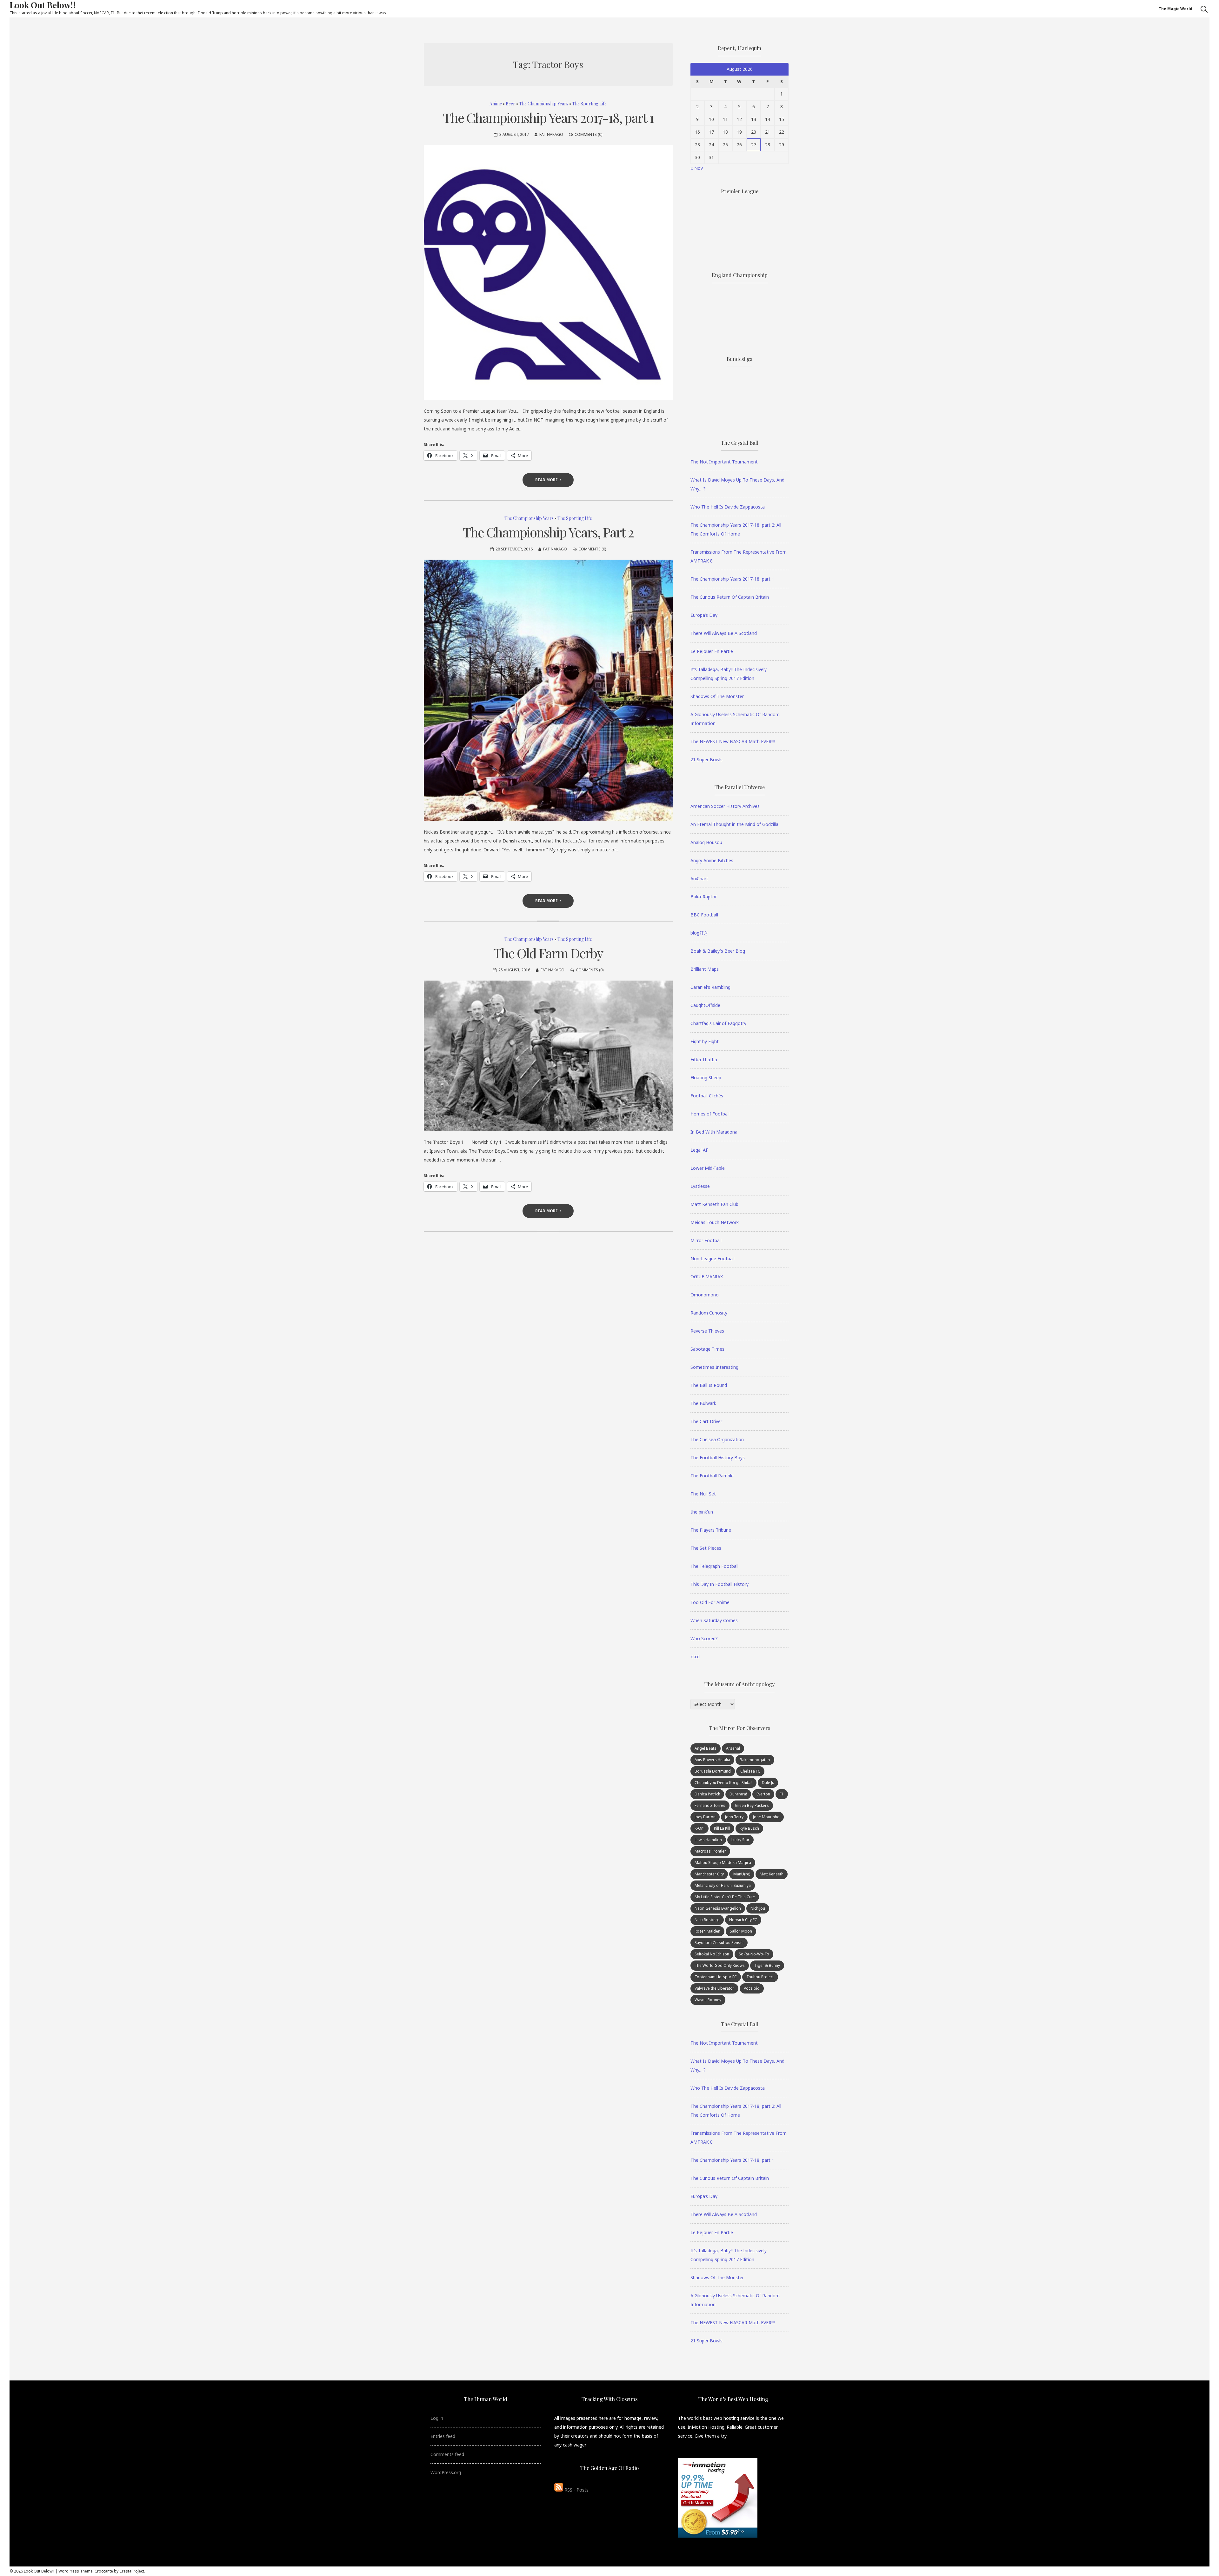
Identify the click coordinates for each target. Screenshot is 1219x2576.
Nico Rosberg (707, 1920)
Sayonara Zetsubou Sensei (719, 1943)
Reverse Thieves (707, 1331)
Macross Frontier (710, 1851)
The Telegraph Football (714, 1566)
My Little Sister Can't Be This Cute (725, 1897)
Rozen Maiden (707, 1931)
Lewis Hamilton (708, 1840)
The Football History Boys (718, 1458)
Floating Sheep (706, 1078)
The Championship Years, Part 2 (548, 532)
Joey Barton (705, 1817)
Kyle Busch (749, 1828)
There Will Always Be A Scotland (724, 633)
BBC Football (704, 915)
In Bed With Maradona (714, 1132)
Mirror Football (706, 1240)
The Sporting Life (589, 104)
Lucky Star (740, 1840)
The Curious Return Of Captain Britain (730, 597)
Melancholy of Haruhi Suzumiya (723, 1885)
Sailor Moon (741, 1931)
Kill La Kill (722, 1828)
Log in (437, 2418)
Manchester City (709, 1874)
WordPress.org (446, 2472)
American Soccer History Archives (725, 806)
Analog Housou (706, 842)
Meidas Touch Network (715, 1222)
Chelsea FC (750, 1771)
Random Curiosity (709, 1313)
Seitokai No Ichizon (712, 1954)
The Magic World (1176, 9)
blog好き (699, 933)
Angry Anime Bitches (712, 860)
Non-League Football (713, 1258)
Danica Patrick (707, 1794)
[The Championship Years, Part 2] (548, 690)
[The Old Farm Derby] (548, 1056)
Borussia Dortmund (713, 1771)
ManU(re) (742, 1874)
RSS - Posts (576, 2490)
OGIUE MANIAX (707, 1277)
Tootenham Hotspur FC (716, 1977)
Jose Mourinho (766, 1817)
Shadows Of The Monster (717, 696)
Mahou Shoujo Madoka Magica (723, 1863)
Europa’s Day (704, 615)
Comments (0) (588, 134)
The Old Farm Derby (548, 953)
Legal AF (699, 1150)
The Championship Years (544, 104)
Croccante (104, 2571)
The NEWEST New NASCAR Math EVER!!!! (733, 741)
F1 (782, 1794)
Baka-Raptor (704, 897)
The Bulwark (703, 1403)
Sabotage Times (707, 1349)
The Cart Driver (706, 1421)
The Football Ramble (712, 1476)
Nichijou (758, 1908)
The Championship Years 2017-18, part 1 (548, 117)
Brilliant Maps (705, 969)
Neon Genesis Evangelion (718, 1908)
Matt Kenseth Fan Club (714, 1204)
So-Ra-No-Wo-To (754, 1954)
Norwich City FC (743, 1920)
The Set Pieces (706, 1548)
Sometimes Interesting (714, 1367)
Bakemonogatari (755, 1760)
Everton (763, 1794)
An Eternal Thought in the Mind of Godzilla (734, 824)
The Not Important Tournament (724, 462)
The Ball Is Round (709, 1385)
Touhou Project (760, 1977)
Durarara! (738, 1794)
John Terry (734, 1817)
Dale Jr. (768, 1783)
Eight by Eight (705, 1041)
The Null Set (703, 1494)
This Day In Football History (719, 1584)
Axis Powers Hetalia (712, 1760)
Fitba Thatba (704, 1059)
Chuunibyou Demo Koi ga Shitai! (723, 1783)
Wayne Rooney (708, 2000)
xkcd (695, 1657)
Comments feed (447, 2454)
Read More (546, 480)
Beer (510, 104)
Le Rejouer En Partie (712, 651)
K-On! (699, 1828)
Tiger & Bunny (767, 1965)
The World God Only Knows (720, 1965)
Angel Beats (706, 1748)
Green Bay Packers (752, 1805)
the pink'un (702, 1512)
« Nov (697, 168)
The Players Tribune (711, 1530)
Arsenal (733, 1748)
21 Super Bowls (706, 759)
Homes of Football (710, 1114)
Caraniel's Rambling (710, 987)
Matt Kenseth (772, 1874)
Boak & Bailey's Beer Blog (718, 951)
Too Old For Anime (710, 1602)
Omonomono (705, 1295)
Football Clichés (707, 1096)
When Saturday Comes (714, 1620)
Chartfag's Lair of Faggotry (718, 1023)
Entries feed (443, 2436)
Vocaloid (752, 1988)
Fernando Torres (710, 1805)
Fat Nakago (551, 134)
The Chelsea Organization (717, 1439)
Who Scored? (704, 1638)
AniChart (699, 879)
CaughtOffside (705, 1005)
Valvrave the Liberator (714, 1988)
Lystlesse (700, 1186)
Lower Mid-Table (708, 1168)
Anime (496, 104)
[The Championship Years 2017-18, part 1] (548, 273)
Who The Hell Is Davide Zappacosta (728, 507)
